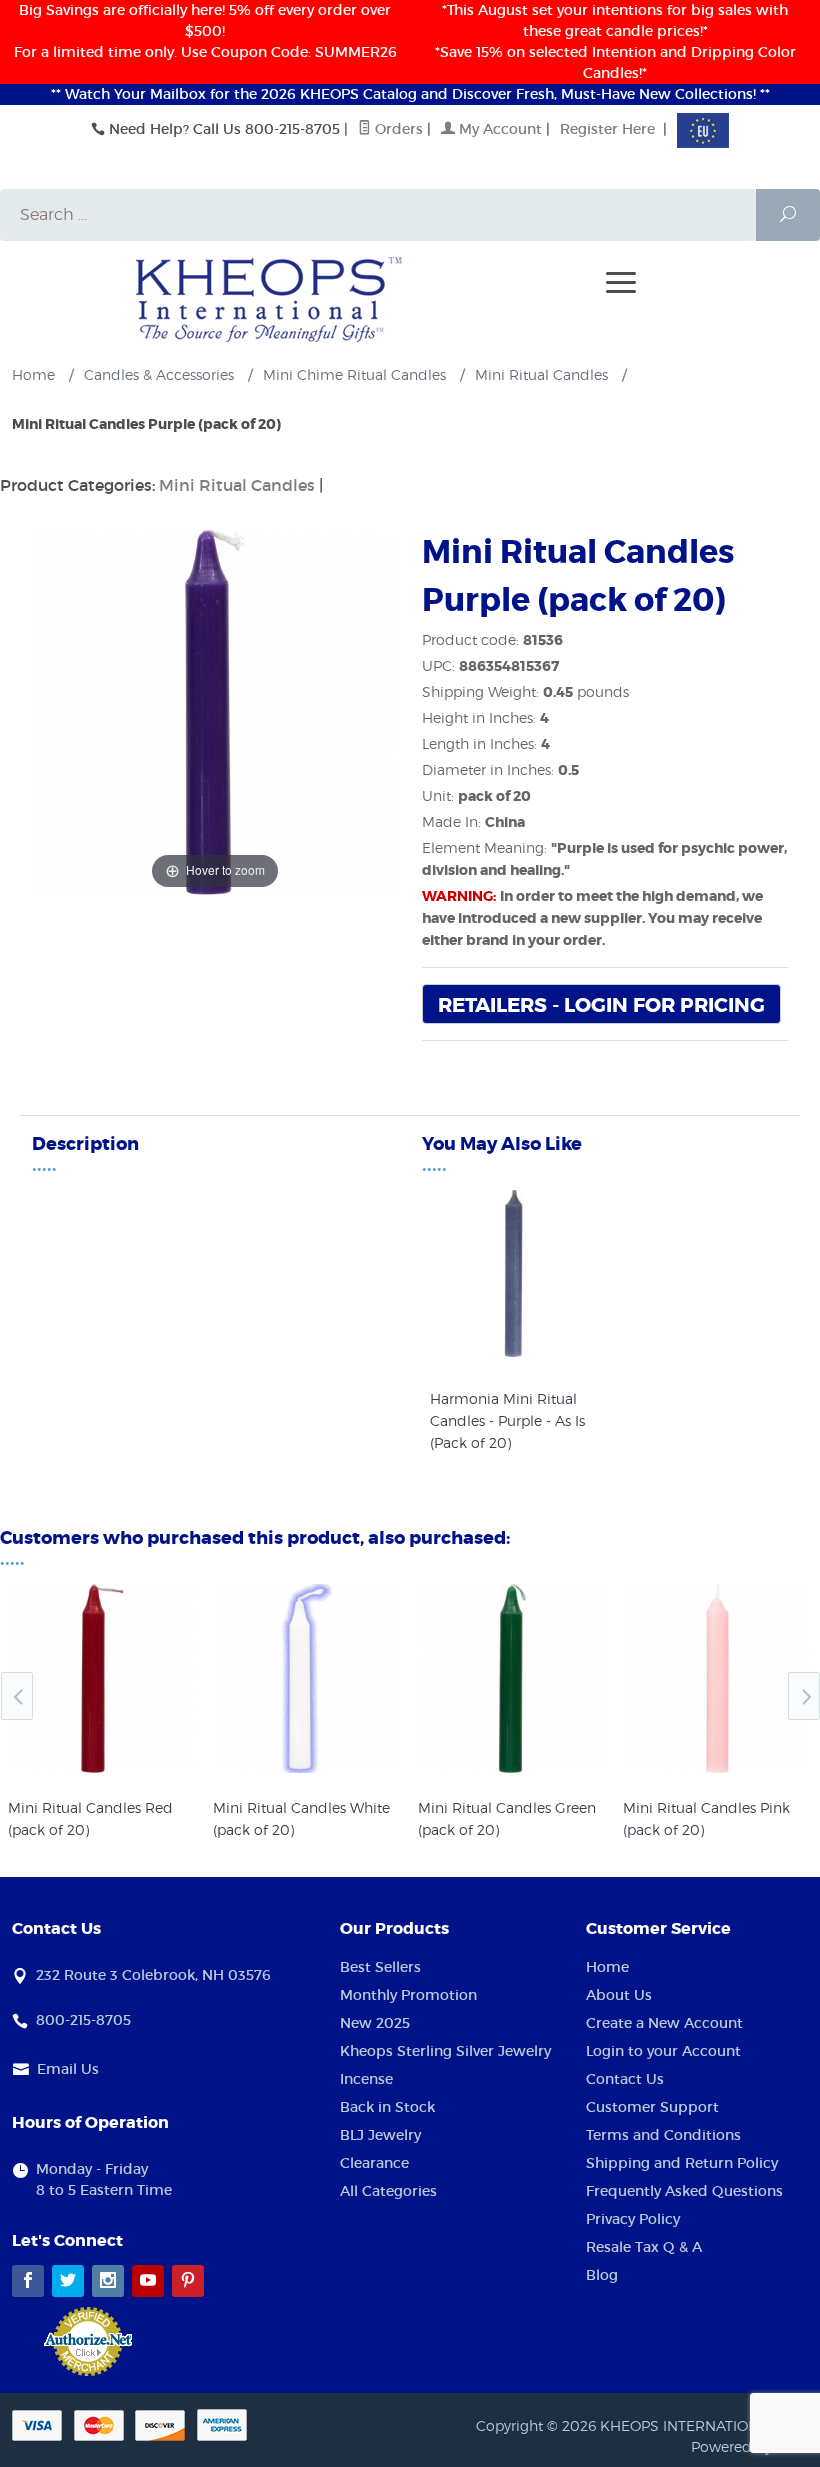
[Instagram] (108, 2281)
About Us (619, 1995)
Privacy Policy (633, 2219)
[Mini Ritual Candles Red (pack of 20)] (102, 1678)
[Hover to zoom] (215, 710)
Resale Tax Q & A (644, 2247)
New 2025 (375, 2023)
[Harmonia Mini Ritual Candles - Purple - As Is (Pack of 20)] (513, 1351)
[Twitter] (68, 2281)
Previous (17, 1696)
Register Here (607, 129)
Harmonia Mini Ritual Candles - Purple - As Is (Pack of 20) (507, 1420)
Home (607, 1967)
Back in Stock (387, 2107)
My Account (498, 129)
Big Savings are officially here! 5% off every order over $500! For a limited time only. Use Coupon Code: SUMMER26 (205, 31)
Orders (397, 129)
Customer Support (652, 2107)
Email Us (68, 2069)
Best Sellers (380, 1967)
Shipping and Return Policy (682, 2163)
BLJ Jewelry (380, 2135)
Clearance (374, 2163)
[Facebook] (28, 2281)
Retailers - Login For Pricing (601, 1005)
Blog (602, 2275)
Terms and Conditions (663, 2135)
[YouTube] (148, 2281)
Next (804, 1696)
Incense (366, 2079)
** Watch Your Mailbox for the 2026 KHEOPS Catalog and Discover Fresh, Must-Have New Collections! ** (410, 94)
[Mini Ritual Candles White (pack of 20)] (307, 1678)
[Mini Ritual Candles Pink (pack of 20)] (717, 1678)
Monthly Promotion (408, 1995)
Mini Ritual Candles (237, 485)
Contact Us (625, 2079)
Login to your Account (663, 2051)
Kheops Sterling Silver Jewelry (445, 2051)
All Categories (388, 2191)
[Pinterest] (188, 2281)
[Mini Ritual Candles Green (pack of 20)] (512, 1678)
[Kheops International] (269, 298)
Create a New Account (664, 2023)
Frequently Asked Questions (684, 2191)
